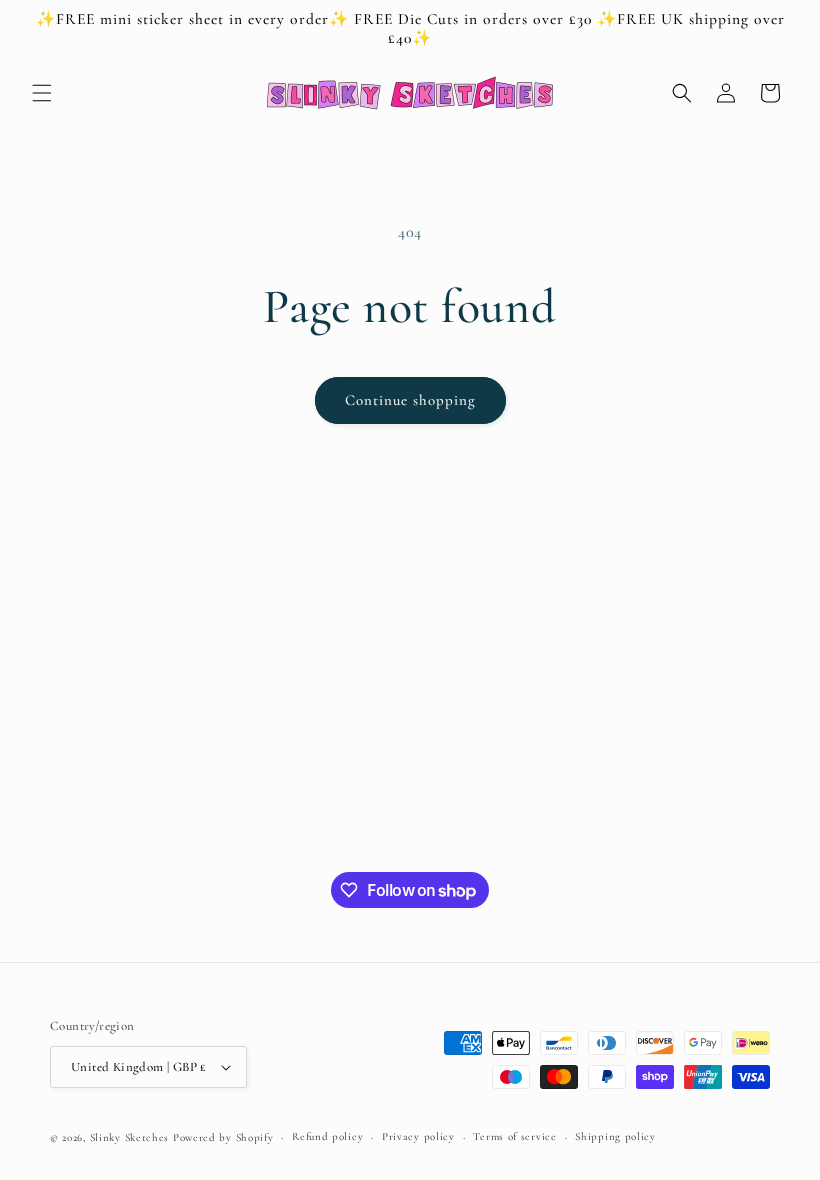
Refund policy (327, 1136)
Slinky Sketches (131, 1137)
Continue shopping (410, 400)
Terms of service (514, 1136)
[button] (42, 93)
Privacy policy (418, 1136)
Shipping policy (615, 1136)
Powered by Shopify (223, 1137)
